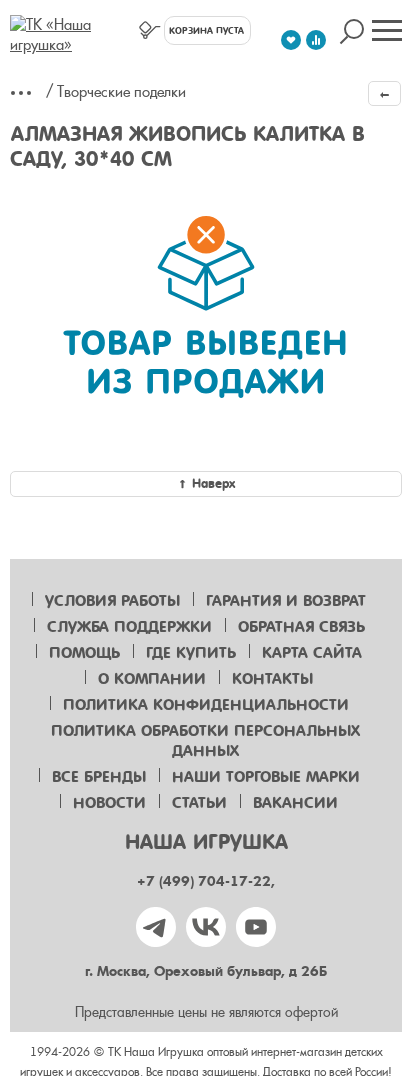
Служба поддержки (129, 627)
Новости (109, 803)
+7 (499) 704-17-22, (206, 881)
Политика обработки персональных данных (205, 741)
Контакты (272, 679)
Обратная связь (301, 627)
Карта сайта (312, 653)
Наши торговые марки (266, 777)
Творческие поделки (121, 92)
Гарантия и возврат (286, 601)
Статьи (199, 803)
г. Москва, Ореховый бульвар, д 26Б (206, 971)
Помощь (84, 653)
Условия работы (112, 601)
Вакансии (295, 803)
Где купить (191, 653)
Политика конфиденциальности (206, 705)
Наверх (213, 483)
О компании (152, 679)
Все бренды (99, 777)
